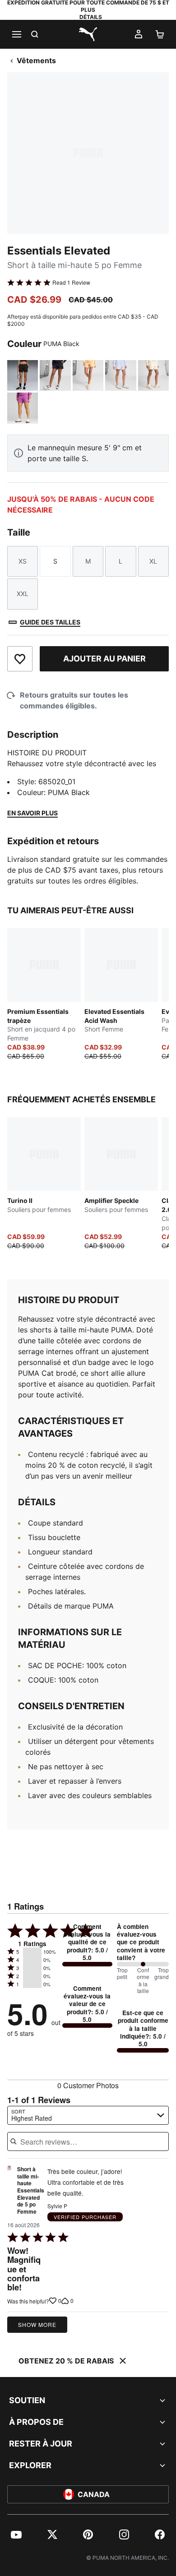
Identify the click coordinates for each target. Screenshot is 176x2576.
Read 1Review (71, 282)
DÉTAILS (91, 17)
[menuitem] (16, 2534)
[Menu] (16, 34)
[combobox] (88, 2115)
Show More (37, 2324)
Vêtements (36, 60)
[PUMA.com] (88, 34)
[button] (32, 1952)
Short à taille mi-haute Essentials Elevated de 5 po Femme (31, 2191)
